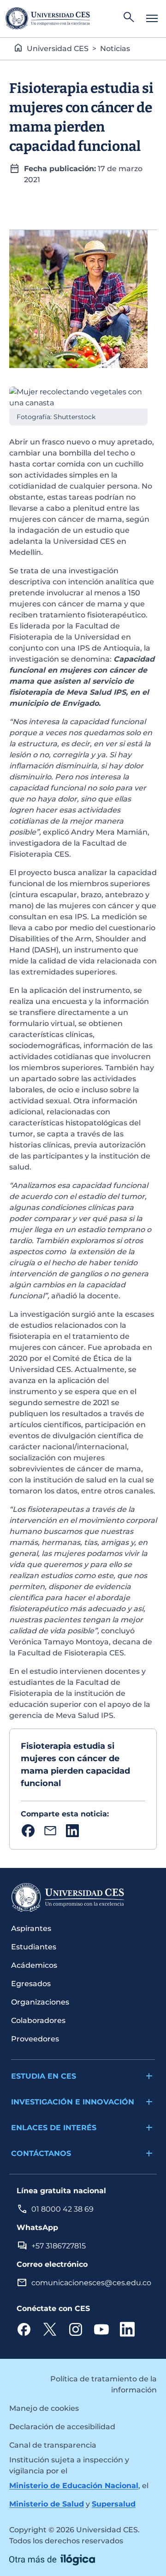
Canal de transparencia (53, 2445)
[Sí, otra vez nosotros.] (52, 2559)
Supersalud (114, 2504)
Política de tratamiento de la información (104, 2384)
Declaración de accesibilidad (62, 2427)
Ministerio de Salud (47, 2504)
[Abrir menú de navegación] (152, 18)
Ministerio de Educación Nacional (74, 2486)
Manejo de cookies (44, 2408)
